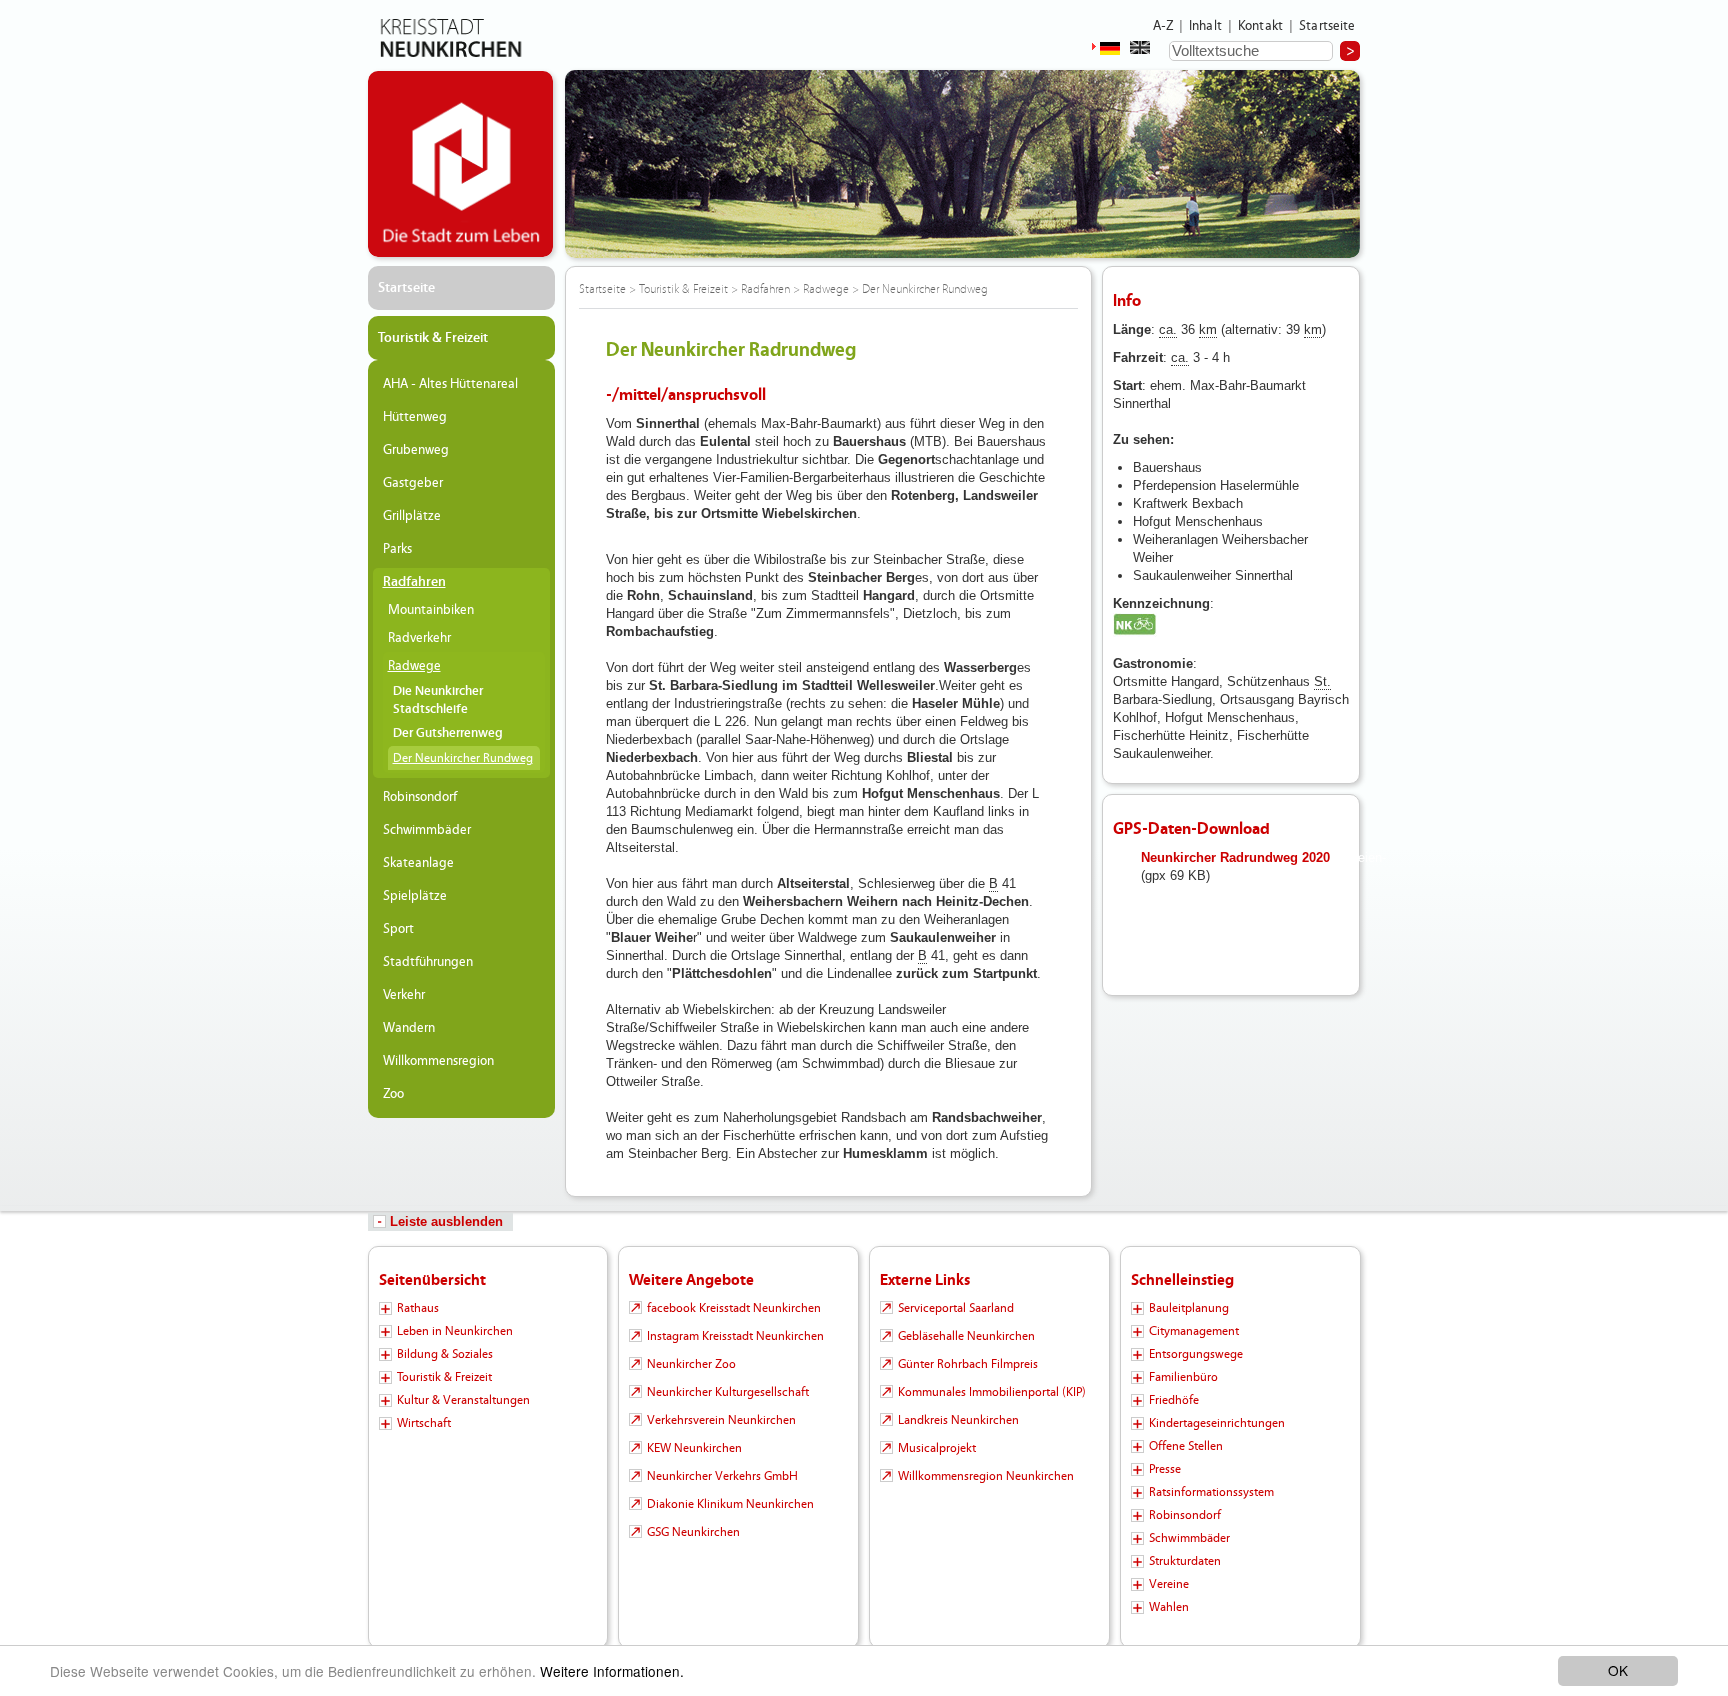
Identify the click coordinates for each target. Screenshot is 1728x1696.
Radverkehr (419, 638)
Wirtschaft (424, 1423)
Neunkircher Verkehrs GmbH (722, 1476)
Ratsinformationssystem (1211, 1492)
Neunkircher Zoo (691, 1364)
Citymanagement (1194, 1331)
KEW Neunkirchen (694, 1448)
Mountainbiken (431, 610)
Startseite (1327, 26)
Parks (397, 549)
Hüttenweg (415, 417)
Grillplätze (412, 516)
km (1208, 329)
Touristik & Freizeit (433, 338)
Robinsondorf (420, 797)
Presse (1165, 1469)
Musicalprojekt (937, 1448)
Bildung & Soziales (445, 1354)
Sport (398, 929)
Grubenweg (416, 450)
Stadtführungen (428, 962)
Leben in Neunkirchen (455, 1331)
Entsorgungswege (1196, 1354)
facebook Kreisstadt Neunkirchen (734, 1308)
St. (1322, 681)
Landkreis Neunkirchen (958, 1420)
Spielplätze (415, 896)
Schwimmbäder (427, 830)
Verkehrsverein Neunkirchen (721, 1420)
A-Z (1163, 26)
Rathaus (418, 1308)
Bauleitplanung (1189, 1308)
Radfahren (414, 582)
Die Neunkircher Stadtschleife (438, 700)
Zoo (393, 1094)
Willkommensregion (438, 1061)
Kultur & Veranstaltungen (463, 1400)
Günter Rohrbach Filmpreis (968, 1364)
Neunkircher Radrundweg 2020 (1235, 857)
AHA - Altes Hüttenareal (450, 384)
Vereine (1169, 1584)
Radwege (414, 666)
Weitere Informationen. (612, 1671)
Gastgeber (413, 483)
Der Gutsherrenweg (448, 733)
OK (1618, 1670)
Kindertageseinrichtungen (1217, 1423)
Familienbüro (1183, 1377)
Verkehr (404, 995)
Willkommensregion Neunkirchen (986, 1476)
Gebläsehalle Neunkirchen (966, 1336)
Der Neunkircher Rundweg (463, 758)
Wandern (409, 1028)
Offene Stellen (1186, 1446)
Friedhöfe (1174, 1400)
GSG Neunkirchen (693, 1532)
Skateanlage (418, 863)
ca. (1168, 329)
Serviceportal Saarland (956, 1308)
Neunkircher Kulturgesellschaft (728, 1392)
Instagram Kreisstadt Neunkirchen (735, 1336)
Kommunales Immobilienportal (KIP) (992, 1392)
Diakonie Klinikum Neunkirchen (730, 1504)
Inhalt (1205, 26)
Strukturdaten (1185, 1561)
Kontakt (1260, 26)
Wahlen (1169, 1607)
